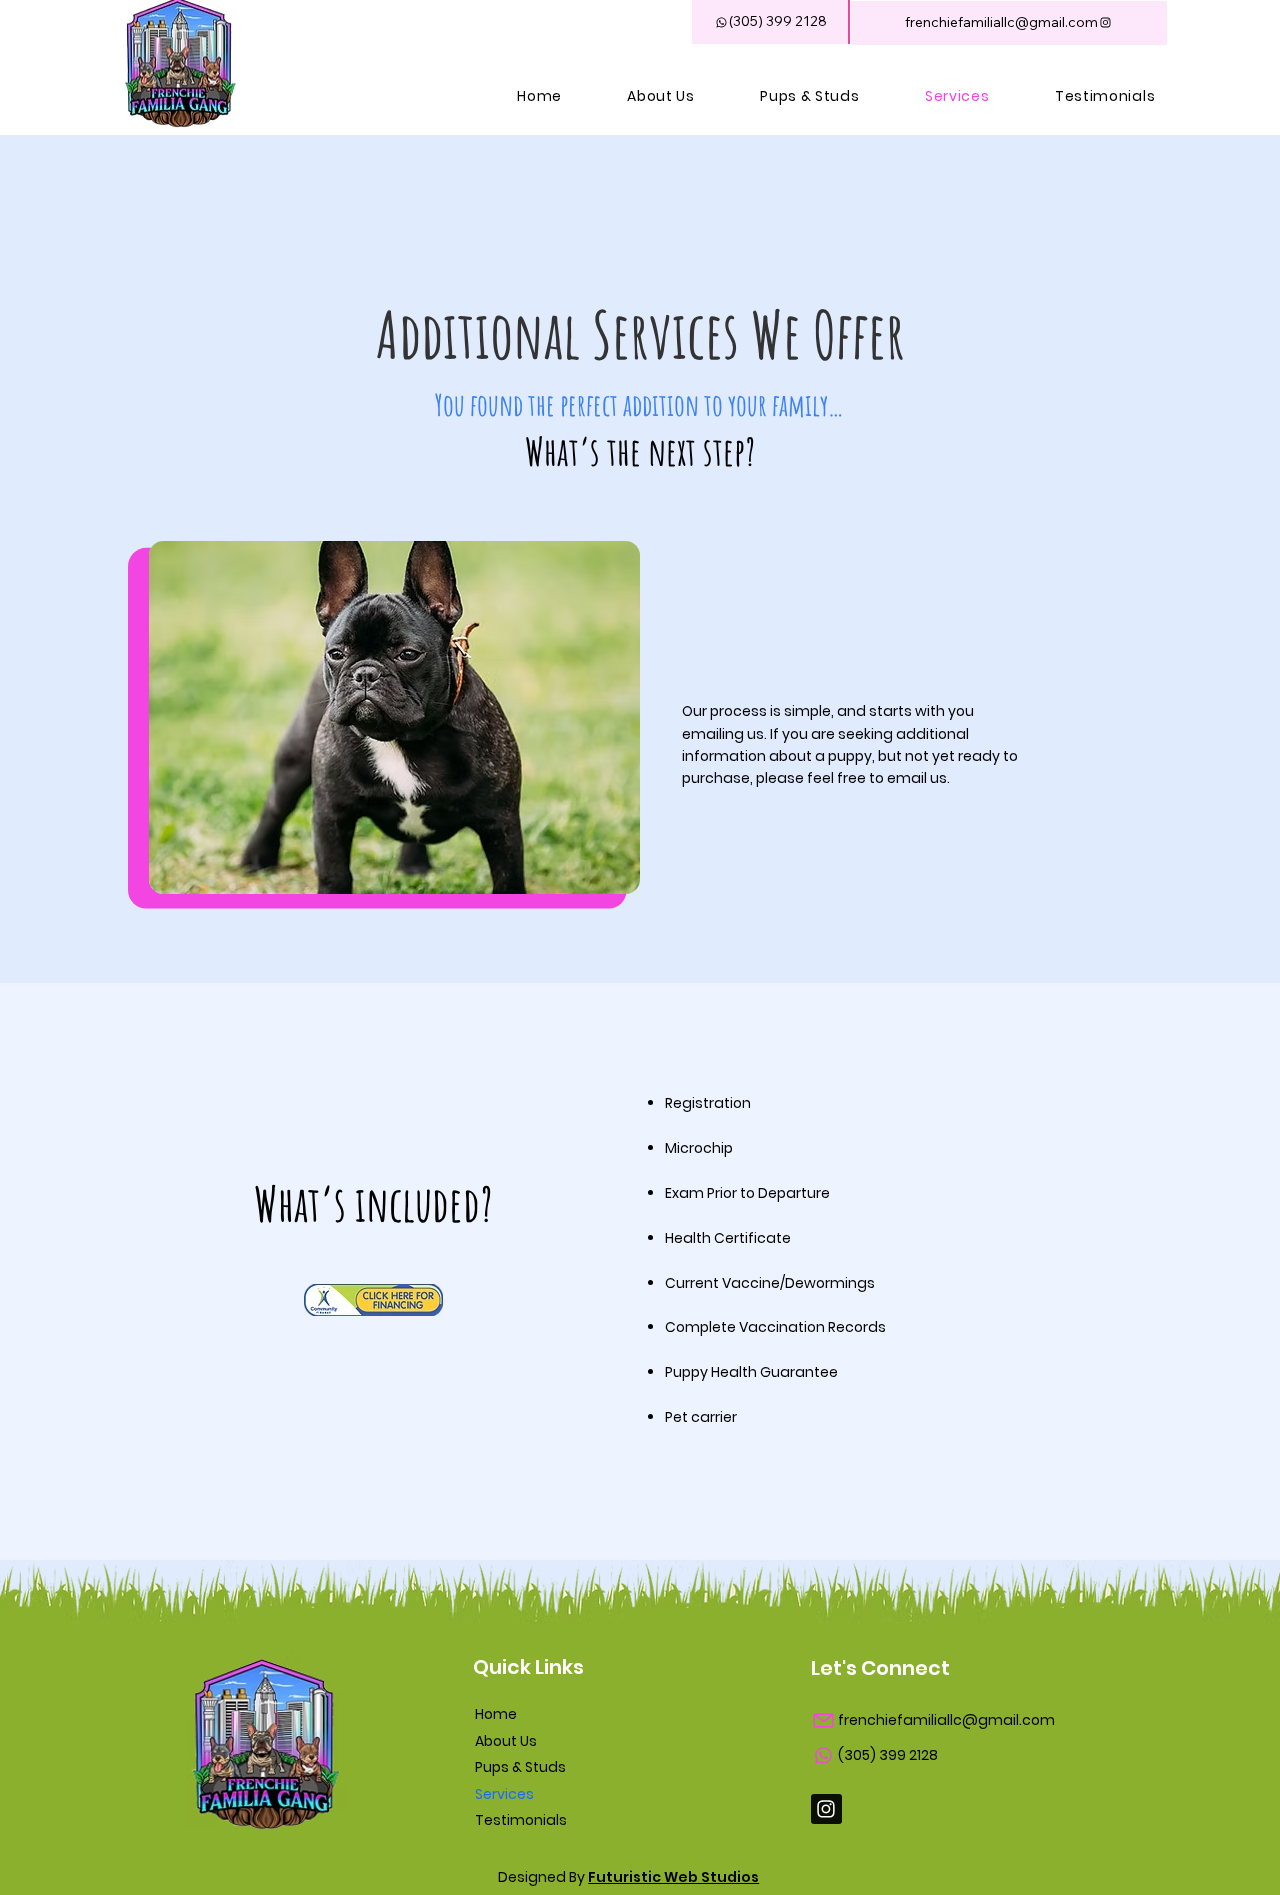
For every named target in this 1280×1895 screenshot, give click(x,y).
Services (504, 1794)
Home (496, 1714)
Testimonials (521, 1820)
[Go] (826, 1809)
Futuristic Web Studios (673, 1877)
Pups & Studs (520, 1767)
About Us (506, 1741)
